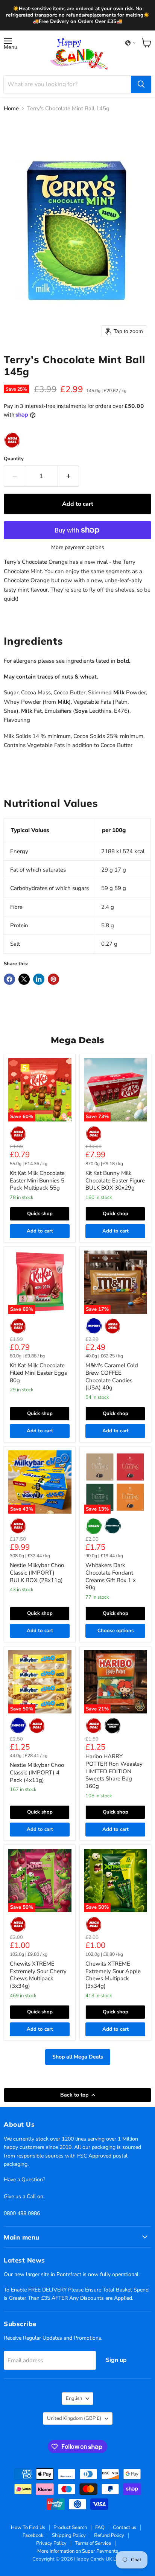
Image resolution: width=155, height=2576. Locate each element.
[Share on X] (24, 979)
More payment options (78, 548)
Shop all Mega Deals (78, 2057)
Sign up (116, 2360)
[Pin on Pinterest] (53, 979)
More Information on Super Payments (78, 2551)
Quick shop (40, 1214)
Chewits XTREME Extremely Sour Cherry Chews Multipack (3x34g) (38, 1975)
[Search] (141, 84)
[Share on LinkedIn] (39, 979)
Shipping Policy (69, 2535)
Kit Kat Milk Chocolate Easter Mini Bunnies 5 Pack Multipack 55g (37, 1180)
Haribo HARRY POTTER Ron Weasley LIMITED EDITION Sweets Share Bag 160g (114, 1771)
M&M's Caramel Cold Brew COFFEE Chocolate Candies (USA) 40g (112, 1376)
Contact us (125, 2527)
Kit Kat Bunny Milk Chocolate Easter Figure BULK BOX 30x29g (115, 1180)
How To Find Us (28, 2527)
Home (11, 109)
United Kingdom (74, 2418)
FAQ (100, 2527)
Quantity (14, 459)
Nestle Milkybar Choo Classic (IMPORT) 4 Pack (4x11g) (37, 1772)
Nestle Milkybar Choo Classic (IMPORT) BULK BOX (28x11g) (37, 1573)
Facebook (33, 2535)
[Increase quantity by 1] (68, 476)
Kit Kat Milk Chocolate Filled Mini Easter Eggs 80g (38, 1373)
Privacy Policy (51, 2543)
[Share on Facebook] (9, 979)
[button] (131, 43)
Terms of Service (93, 2543)
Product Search (70, 2527)
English (74, 2398)
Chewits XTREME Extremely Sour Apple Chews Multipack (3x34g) (113, 1975)
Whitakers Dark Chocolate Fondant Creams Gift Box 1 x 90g (111, 1576)
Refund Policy (109, 2535)
